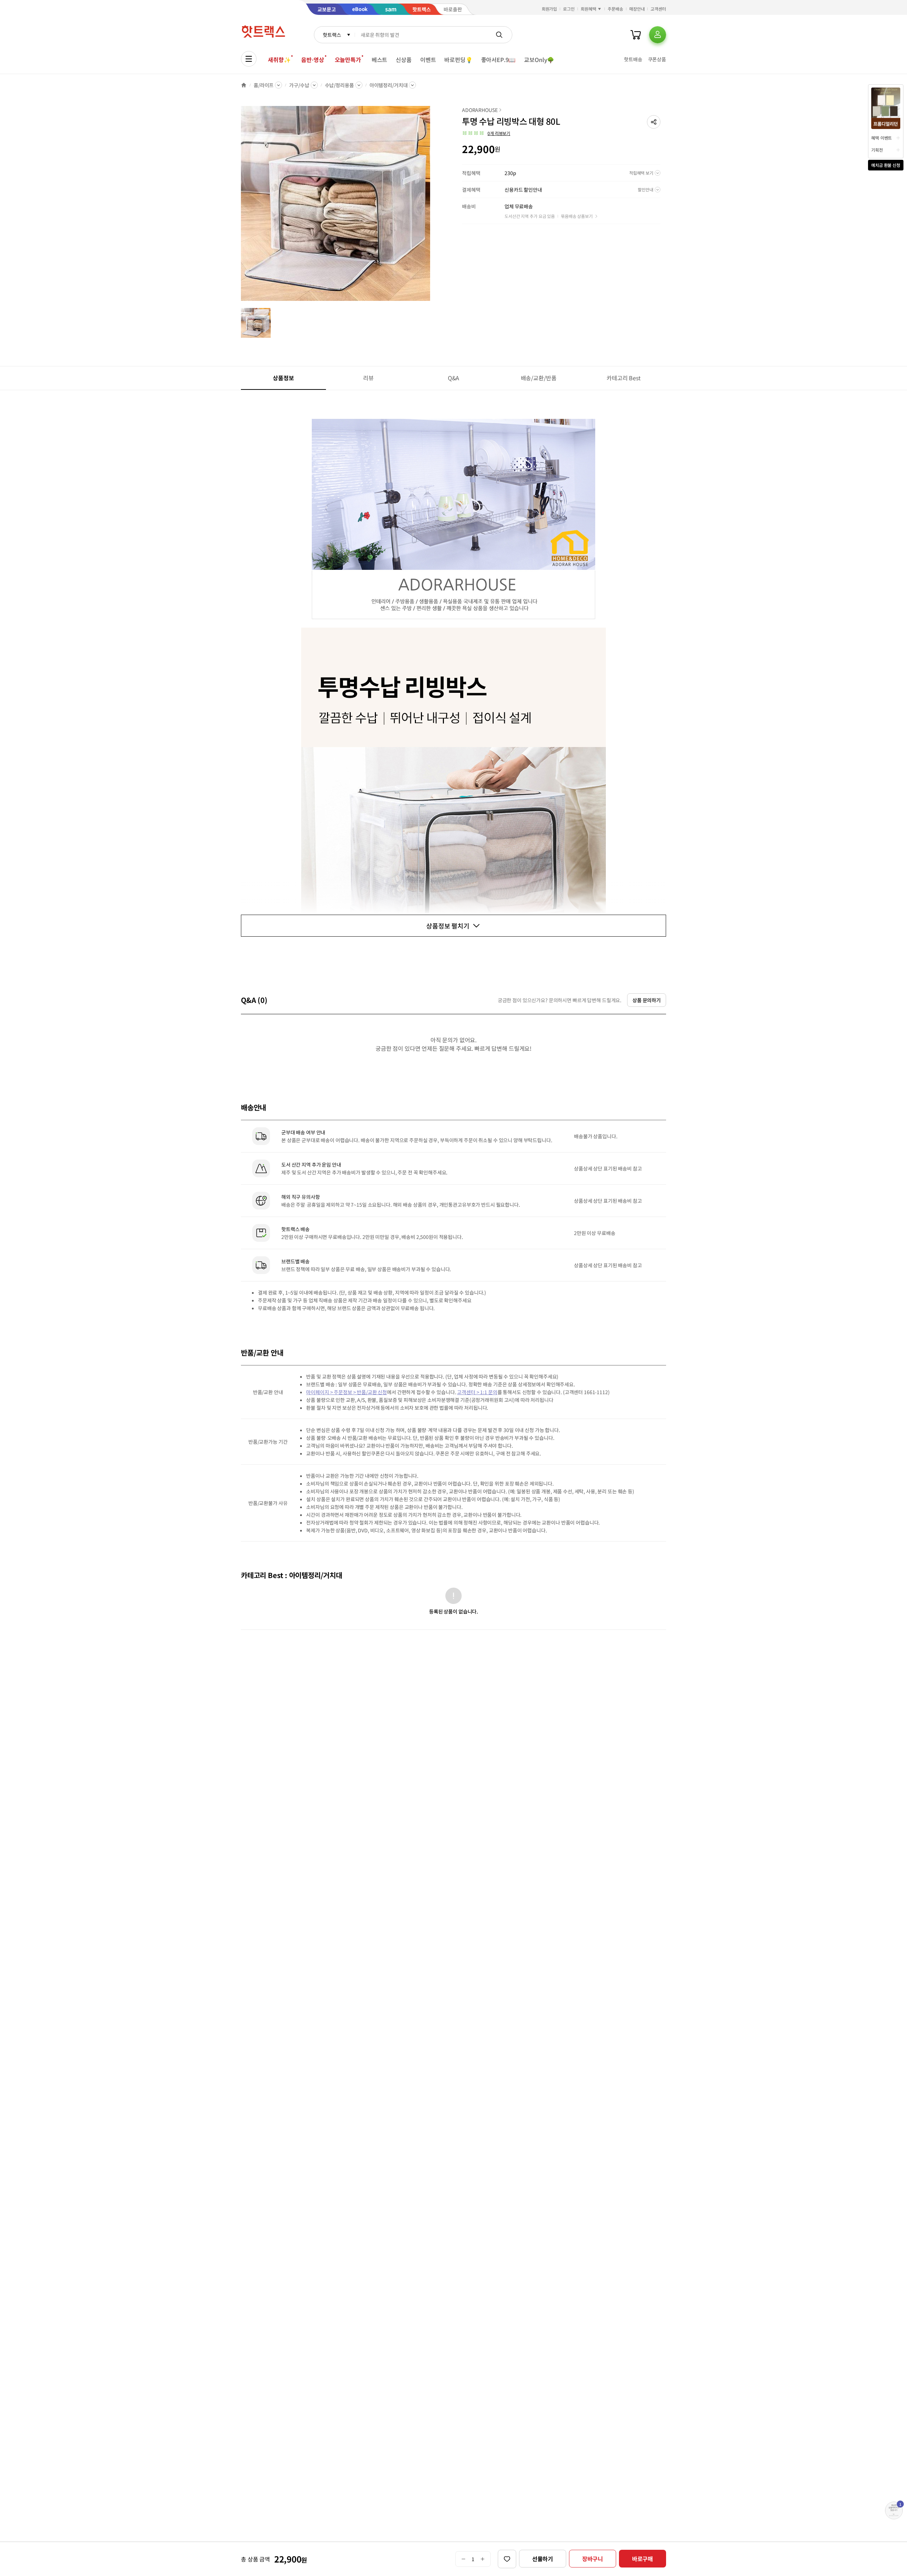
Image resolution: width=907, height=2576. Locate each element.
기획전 (877, 150)
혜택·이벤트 (881, 138)
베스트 (380, 60)
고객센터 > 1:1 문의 (477, 1392)
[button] (654, 122)
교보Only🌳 (539, 60)
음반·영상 (312, 60)
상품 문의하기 (647, 1000)
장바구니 (593, 2559)
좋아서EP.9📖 (498, 60)
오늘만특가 (348, 60)
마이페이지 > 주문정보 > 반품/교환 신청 (347, 1392)
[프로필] (658, 35)
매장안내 (637, 9)
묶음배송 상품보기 (577, 216)
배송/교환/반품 (539, 378)
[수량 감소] (463, 2559)
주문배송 (615, 9)
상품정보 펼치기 (448, 926)
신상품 (404, 60)
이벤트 (428, 60)
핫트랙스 (332, 35)
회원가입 (550, 9)
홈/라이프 (264, 85)
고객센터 (658, 9)
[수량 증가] (483, 2559)
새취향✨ (279, 60)
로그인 (569, 9)
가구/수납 (299, 85)
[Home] (244, 85)
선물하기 (543, 2559)
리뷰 (368, 378)
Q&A (454, 378)
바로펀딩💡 (458, 60)
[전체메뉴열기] (249, 59)
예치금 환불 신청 (886, 165)
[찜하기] (507, 2559)
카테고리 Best (624, 378)
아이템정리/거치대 (389, 85)
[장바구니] (636, 35)
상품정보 (283, 378)
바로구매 (643, 2559)
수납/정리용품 (339, 85)
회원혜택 (588, 9)
